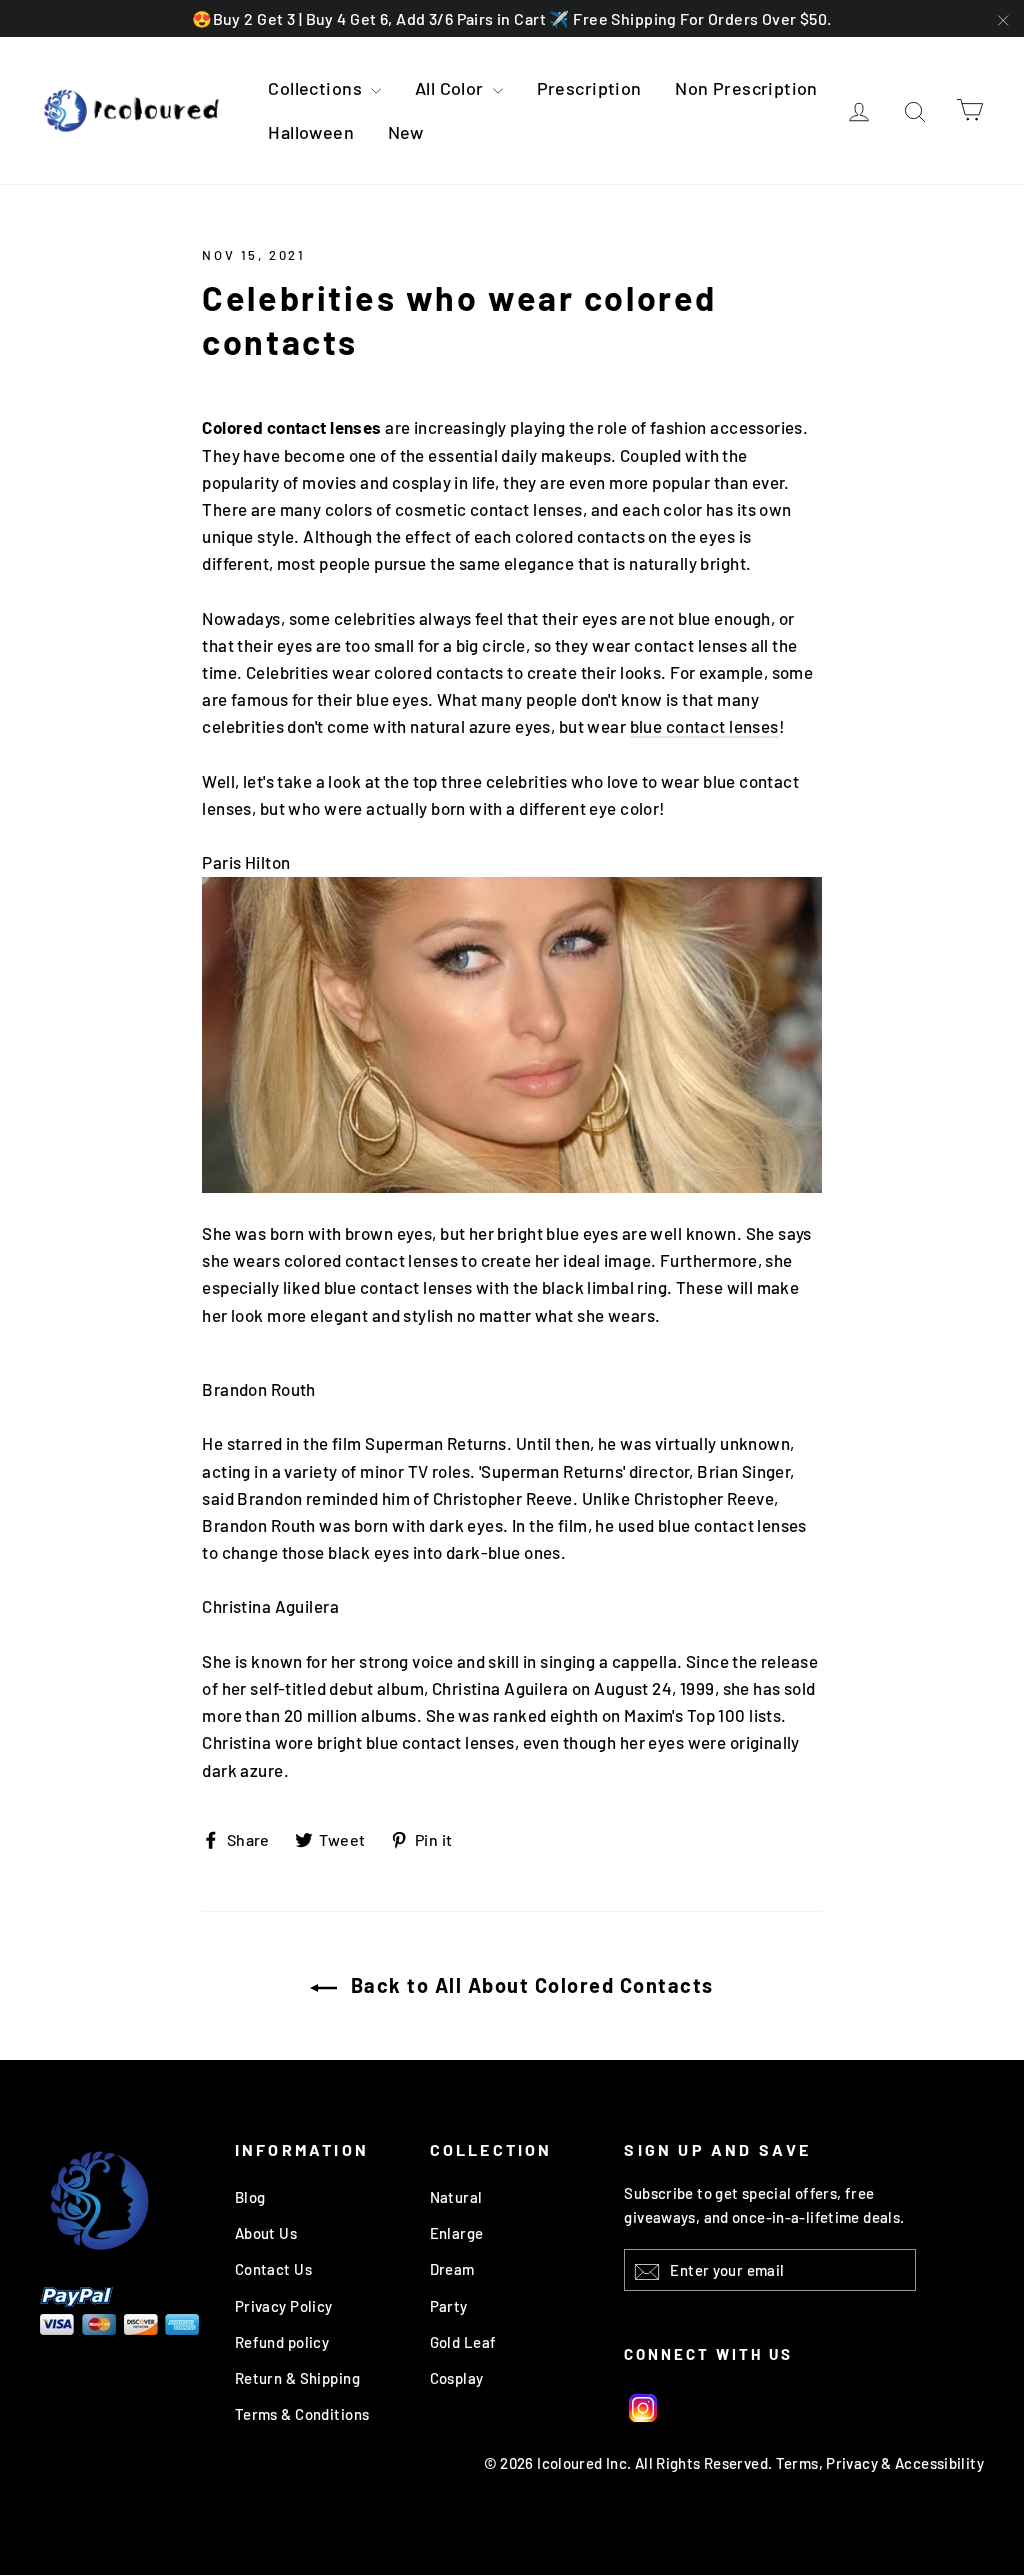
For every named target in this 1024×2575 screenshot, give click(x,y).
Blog (250, 2197)
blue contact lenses (704, 726)
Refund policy (282, 2342)
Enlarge (457, 2233)
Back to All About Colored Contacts (529, 1985)
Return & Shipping (297, 2378)
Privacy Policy (284, 2306)
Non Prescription (746, 88)
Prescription (589, 88)
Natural (456, 2197)
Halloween (311, 132)
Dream (452, 2269)
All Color (451, 88)
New (406, 132)
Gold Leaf (463, 2342)
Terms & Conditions (302, 2414)
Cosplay (457, 2378)
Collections (317, 88)
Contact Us (273, 2269)
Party (449, 2306)
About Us (266, 2233)
